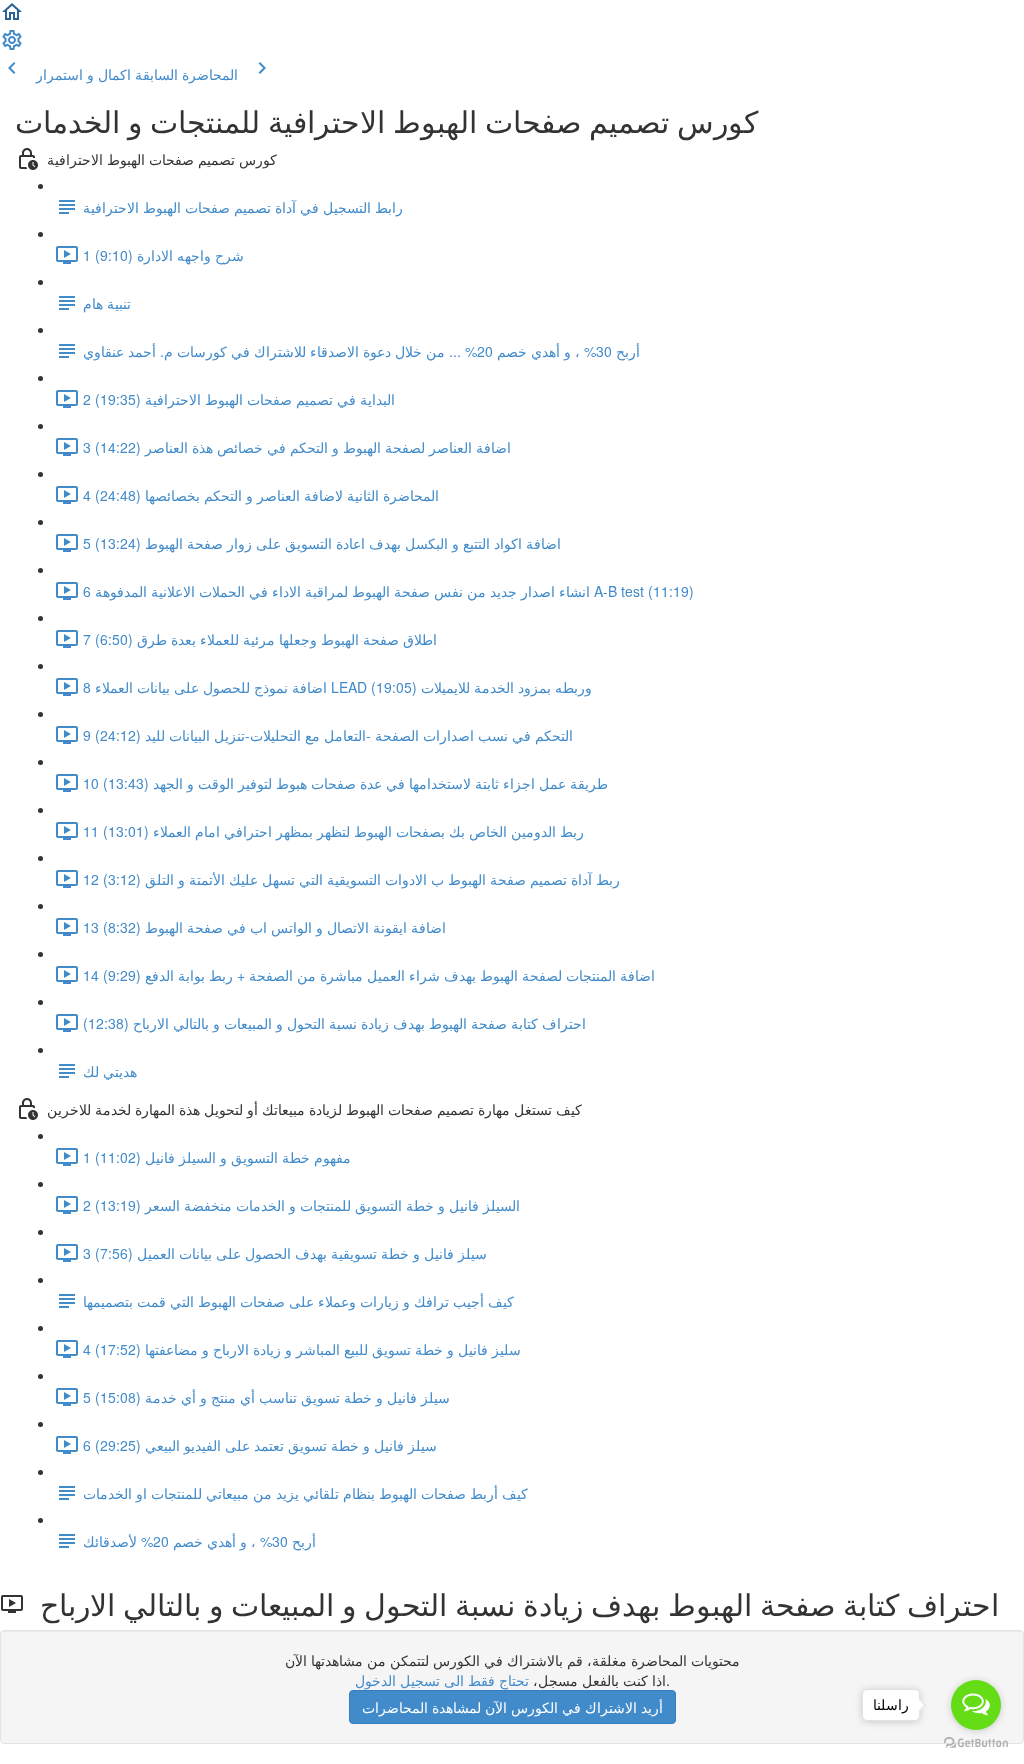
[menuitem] (12, 46)
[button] (12, 18)
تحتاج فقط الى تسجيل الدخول (442, 1680)
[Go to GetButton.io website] (976, 1743)
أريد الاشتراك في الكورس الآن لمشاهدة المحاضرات (512, 1707)
